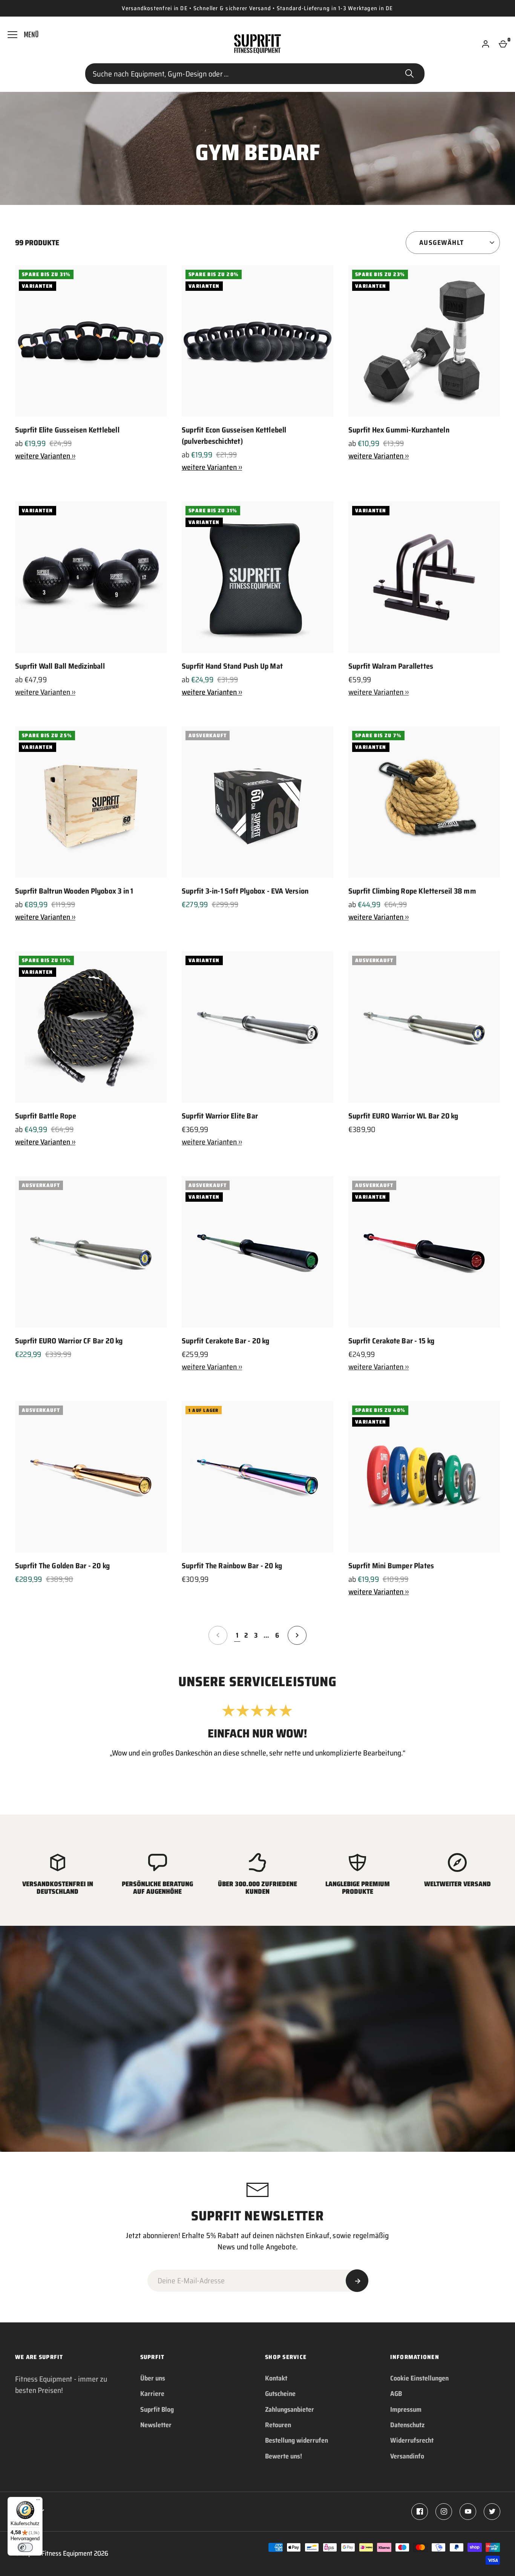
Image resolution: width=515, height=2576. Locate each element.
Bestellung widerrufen (297, 2440)
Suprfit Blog (157, 2409)
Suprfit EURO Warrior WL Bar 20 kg (403, 1116)
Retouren (278, 2425)
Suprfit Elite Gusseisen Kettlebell (67, 430)
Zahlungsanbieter (290, 2409)
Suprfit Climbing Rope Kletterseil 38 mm (412, 891)
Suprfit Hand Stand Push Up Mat (232, 666)
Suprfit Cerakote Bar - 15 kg (392, 1341)
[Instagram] (444, 2512)
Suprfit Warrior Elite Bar (220, 1116)
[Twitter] (492, 2512)
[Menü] (38, 2501)
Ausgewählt (441, 243)
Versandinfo (407, 2456)
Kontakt (276, 2378)
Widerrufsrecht (412, 2440)
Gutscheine (280, 2394)
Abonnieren (357, 2281)
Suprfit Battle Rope (46, 1116)
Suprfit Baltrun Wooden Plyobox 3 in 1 (74, 891)
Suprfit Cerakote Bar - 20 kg (226, 1341)
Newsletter (156, 2425)
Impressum (406, 2409)
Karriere (152, 2394)
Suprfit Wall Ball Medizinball (60, 666)
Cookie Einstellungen (419, 2378)
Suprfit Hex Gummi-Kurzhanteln (399, 430)
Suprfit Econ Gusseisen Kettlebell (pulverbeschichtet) (234, 435)
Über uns (153, 2378)
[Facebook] (420, 2512)
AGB (396, 2394)
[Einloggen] (486, 44)
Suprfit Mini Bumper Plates (391, 1566)
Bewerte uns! (284, 2456)
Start (409, 74)
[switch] (25, 2547)
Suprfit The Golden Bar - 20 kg (62, 1566)
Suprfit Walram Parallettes (391, 666)
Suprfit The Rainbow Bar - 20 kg (232, 1566)
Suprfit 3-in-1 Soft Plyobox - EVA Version (245, 891)
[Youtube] (468, 2512)
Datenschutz (407, 2425)
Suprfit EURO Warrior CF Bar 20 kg (69, 1341)
